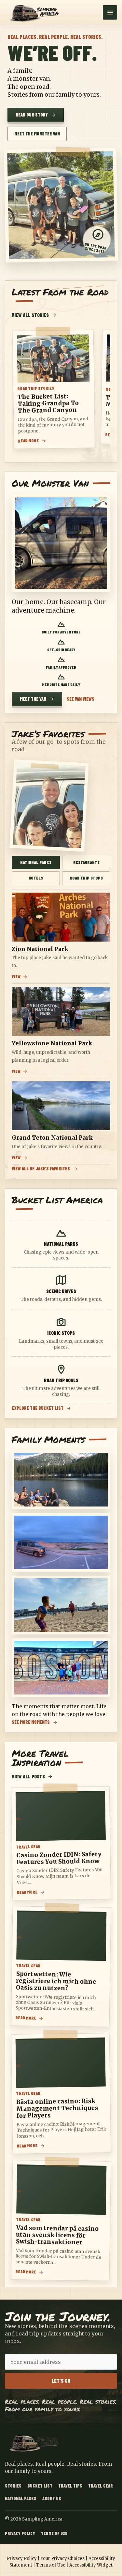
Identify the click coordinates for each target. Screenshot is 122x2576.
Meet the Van (33, 699)
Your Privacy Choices (63, 2559)
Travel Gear (101, 2486)
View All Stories (30, 315)
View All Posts (28, 1776)
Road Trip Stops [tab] (86, 878)
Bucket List (40, 2486)
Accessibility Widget (91, 2565)
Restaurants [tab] (86, 862)
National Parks (21, 2498)
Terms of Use (54, 2533)
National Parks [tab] (36, 862)
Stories (13, 2486)
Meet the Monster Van (37, 134)
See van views (81, 699)
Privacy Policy (20, 2533)
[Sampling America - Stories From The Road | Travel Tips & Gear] (36, 12)
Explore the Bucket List (38, 1408)
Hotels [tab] (36, 878)
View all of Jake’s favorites (41, 1169)
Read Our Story (32, 115)
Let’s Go (61, 2381)
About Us (52, 2498)
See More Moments (31, 1722)
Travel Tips (70, 2486)
